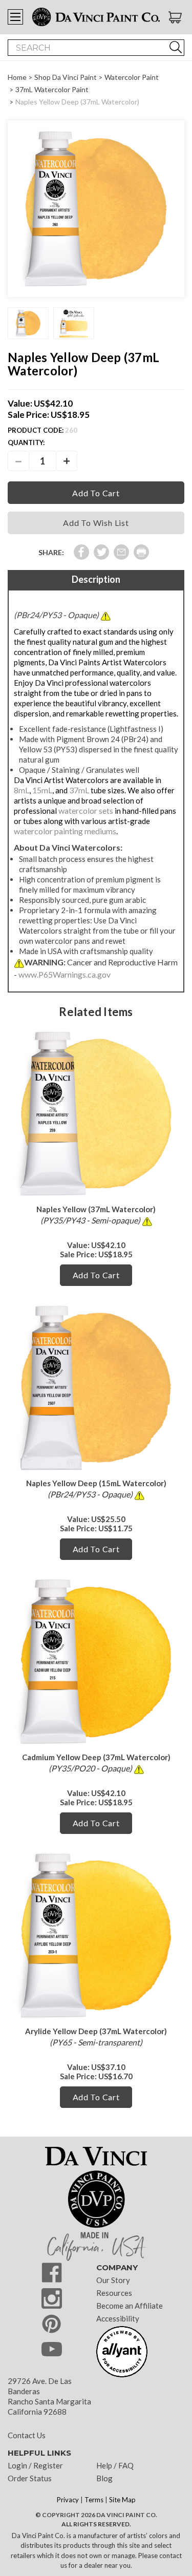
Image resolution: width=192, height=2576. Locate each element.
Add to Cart (96, 1275)
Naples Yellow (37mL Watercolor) (96, 1209)
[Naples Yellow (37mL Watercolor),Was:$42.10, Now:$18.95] (96, 1114)
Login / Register (35, 2465)
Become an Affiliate (130, 2306)
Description (96, 579)
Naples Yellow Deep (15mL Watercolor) (96, 1483)
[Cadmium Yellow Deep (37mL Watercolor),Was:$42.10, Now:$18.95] (96, 1662)
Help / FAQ (115, 2465)
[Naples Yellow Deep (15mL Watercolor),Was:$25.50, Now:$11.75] (96, 1388)
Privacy (68, 2500)
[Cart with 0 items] (176, 17)
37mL (79, 790)
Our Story (113, 2280)
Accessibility (118, 2318)
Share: (51, 552)
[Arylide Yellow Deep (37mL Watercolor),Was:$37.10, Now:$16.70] (96, 1936)
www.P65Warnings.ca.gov (65, 974)
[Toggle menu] (15, 17)
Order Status (30, 2478)
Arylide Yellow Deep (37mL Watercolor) (96, 2031)
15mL (42, 790)
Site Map (122, 2500)
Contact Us (27, 2435)
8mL (22, 790)
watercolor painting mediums (65, 831)
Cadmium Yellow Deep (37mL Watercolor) (96, 1757)
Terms (94, 2500)
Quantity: (26, 442)
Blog (104, 2478)
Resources (114, 2293)
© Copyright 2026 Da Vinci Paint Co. (96, 2515)
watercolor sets (86, 810)
